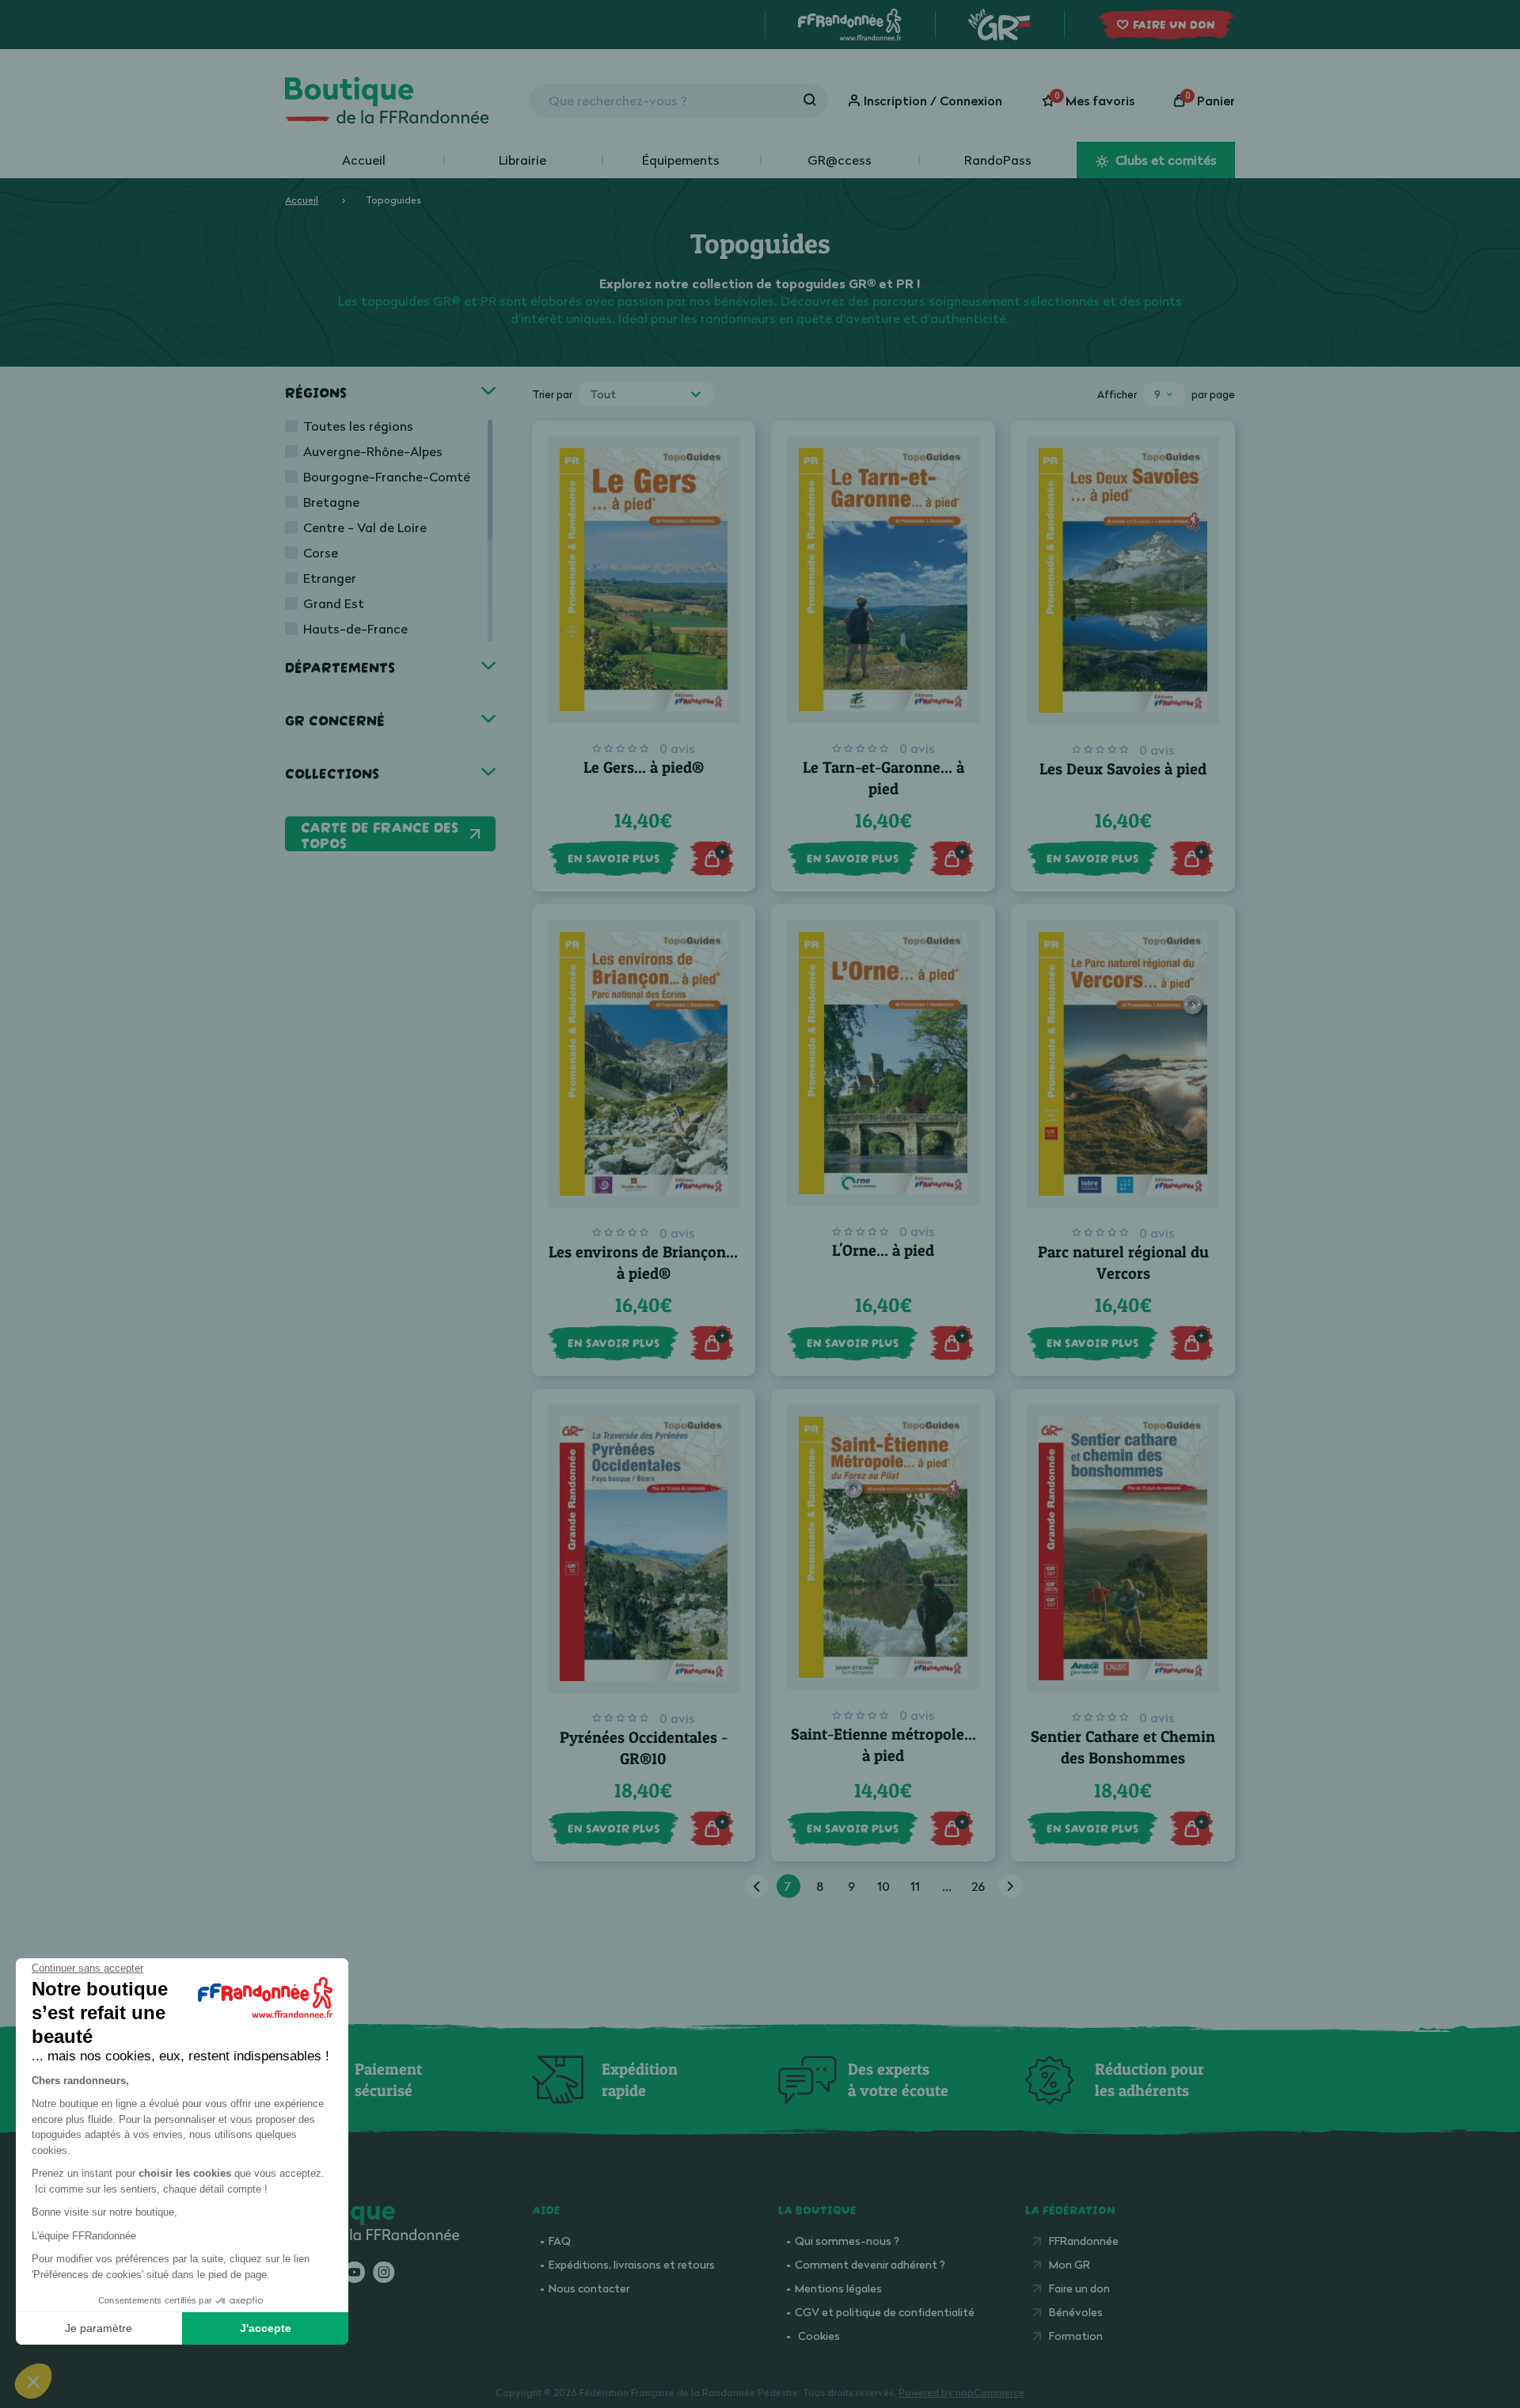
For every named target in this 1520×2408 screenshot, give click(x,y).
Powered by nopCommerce (961, 2393)
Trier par (552, 394)
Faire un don (1079, 2288)
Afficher (1117, 394)
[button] (33, 2381)
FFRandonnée (1084, 2241)
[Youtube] (354, 2273)
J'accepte (266, 2328)
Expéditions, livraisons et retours (632, 2264)
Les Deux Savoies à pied (1123, 769)
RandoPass (998, 160)
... (947, 1886)
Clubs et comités (1165, 160)
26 (978, 1886)
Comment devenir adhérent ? (870, 2264)
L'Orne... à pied (883, 1250)
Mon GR (1070, 2264)
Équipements (681, 160)
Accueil (364, 160)
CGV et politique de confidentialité (885, 2312)
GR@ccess (840, 160)
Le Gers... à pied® (644, 767)
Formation (1076, 2336)
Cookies (819, 2336)
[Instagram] (384, 2273)
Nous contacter (589, 2288)
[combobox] (646, 394)
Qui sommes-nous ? (847, 2241)
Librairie (522, 160)
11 (915, 1886)
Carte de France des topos (380, 834)
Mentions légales (838, 2288)
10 (883, 1886)
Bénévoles (1076, 2312)
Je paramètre (99, 2328)
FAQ (560, 2241)
